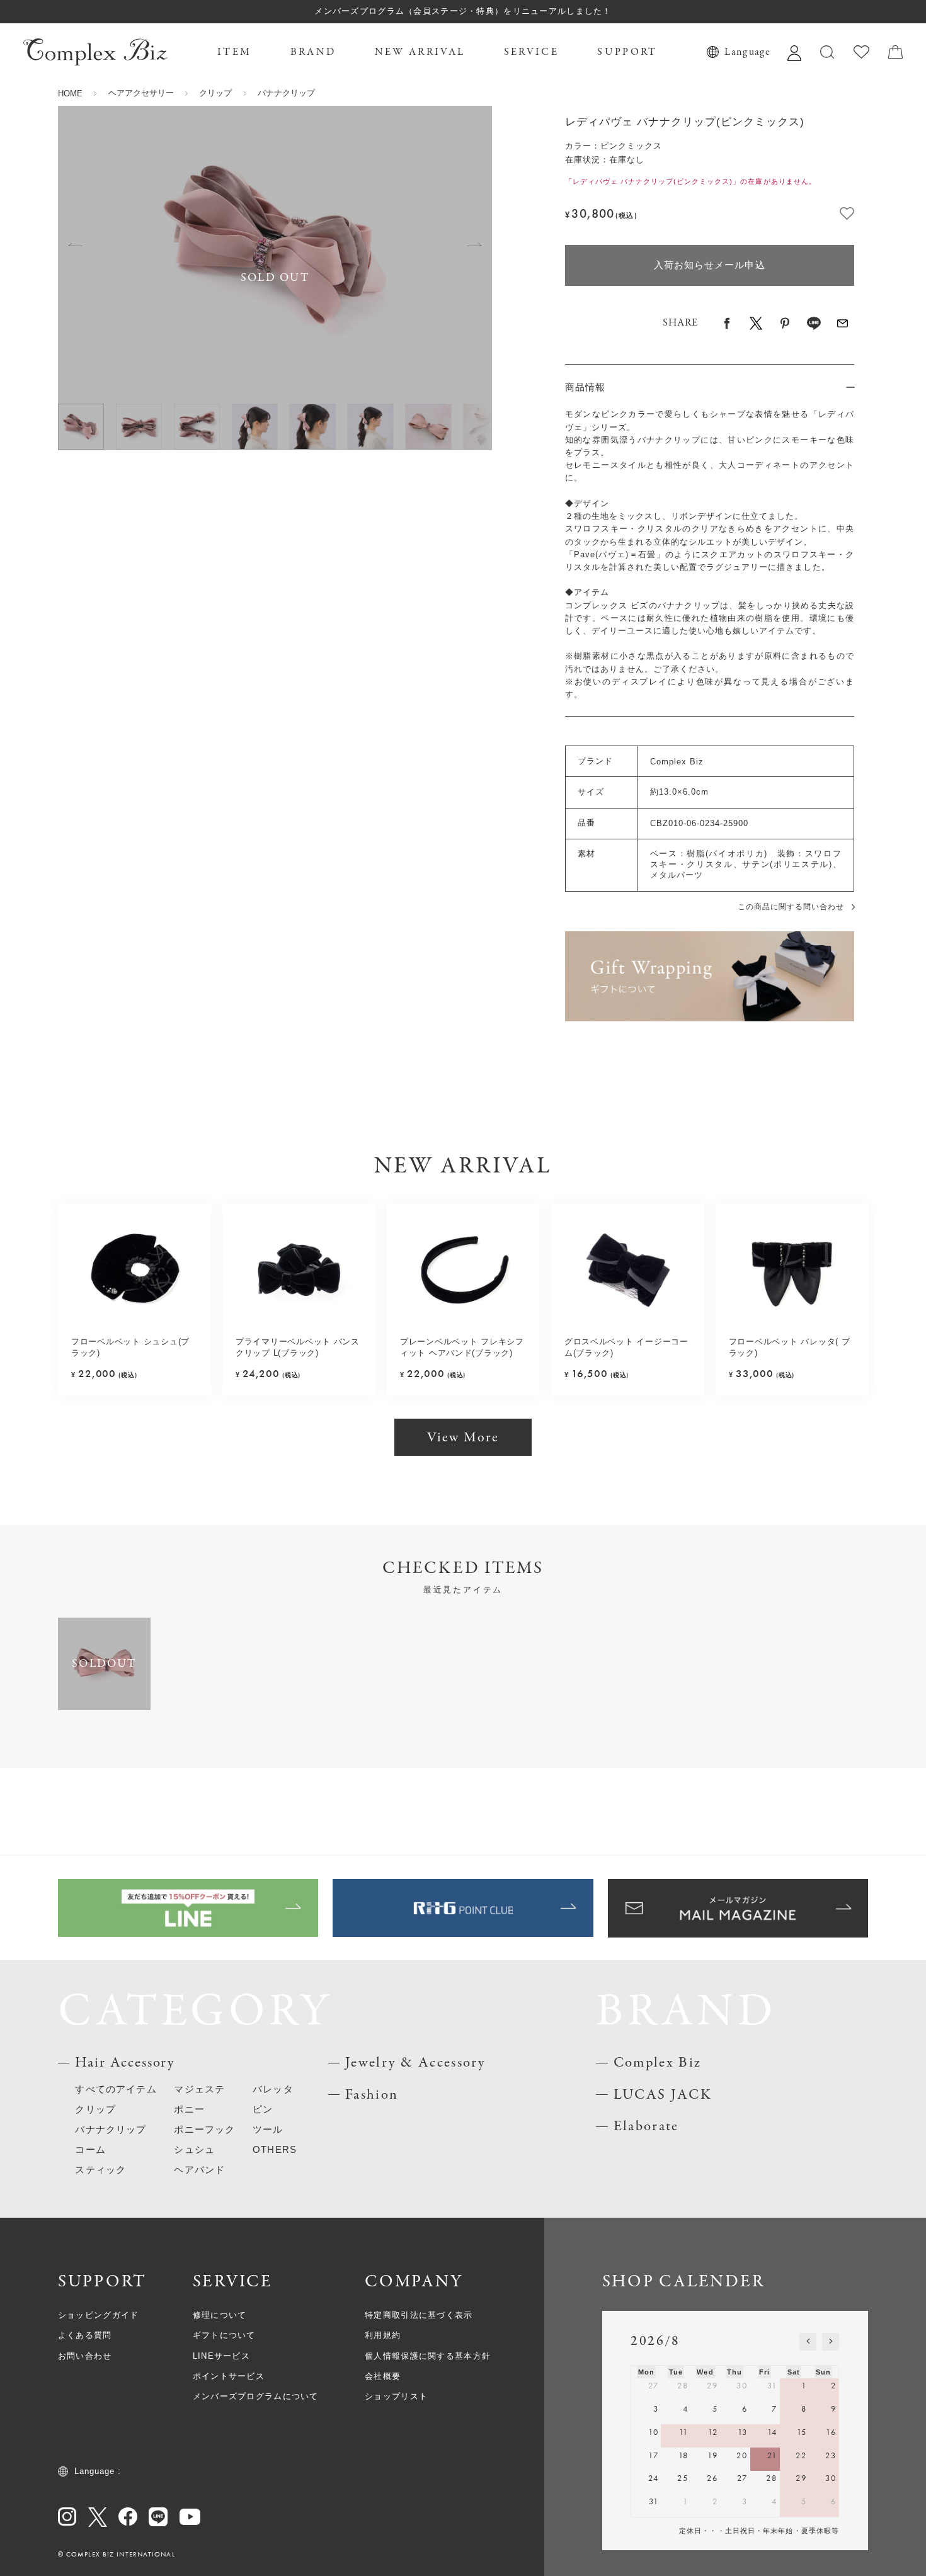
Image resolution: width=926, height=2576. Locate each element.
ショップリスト (396, 2396)
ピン (263, 2109)
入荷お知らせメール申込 (709, 265)
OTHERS (275, 2150)
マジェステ (199, 2089)
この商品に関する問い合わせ (791, 907)
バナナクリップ (286, 93)
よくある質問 (85, 2335)
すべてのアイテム (116, 2089)
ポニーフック (204, 2130)
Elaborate (646, 2126)
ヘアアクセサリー (141, 93)
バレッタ (273, 2089)
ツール (268, 2130)
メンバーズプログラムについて (256, 2396)
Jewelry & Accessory (416, 2063)
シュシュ (194, 2150)
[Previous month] (808, 2342)
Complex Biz (657, 2063)
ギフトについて (224, 2335)
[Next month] (831, 2342)
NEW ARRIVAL (420, 52)
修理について (220, 2315)
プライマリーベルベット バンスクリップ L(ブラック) (298, 1347)
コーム (90, 2150)
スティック (100, 2170)
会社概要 (383, 2376)
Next (475, 245)
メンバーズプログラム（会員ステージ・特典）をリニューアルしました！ (463, 11)
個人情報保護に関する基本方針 (428, 2356)
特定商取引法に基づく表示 (419, 2315)
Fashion (372, 2095)
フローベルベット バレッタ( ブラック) (790, 1347)
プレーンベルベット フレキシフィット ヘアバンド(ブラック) (462, 1347)
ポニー (189, 2109)
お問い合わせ (85, 2356)
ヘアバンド (199, 2170)
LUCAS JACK (663, 2095)
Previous (75, 245)
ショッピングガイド (99, 2315)
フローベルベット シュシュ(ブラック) (130, 1347)
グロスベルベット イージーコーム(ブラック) (626, 1347)
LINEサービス (221, 2356)
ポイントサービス (229, 2376)
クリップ (215, 93)
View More (463, 1438)
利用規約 (383, 2335)
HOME (70, 94)
